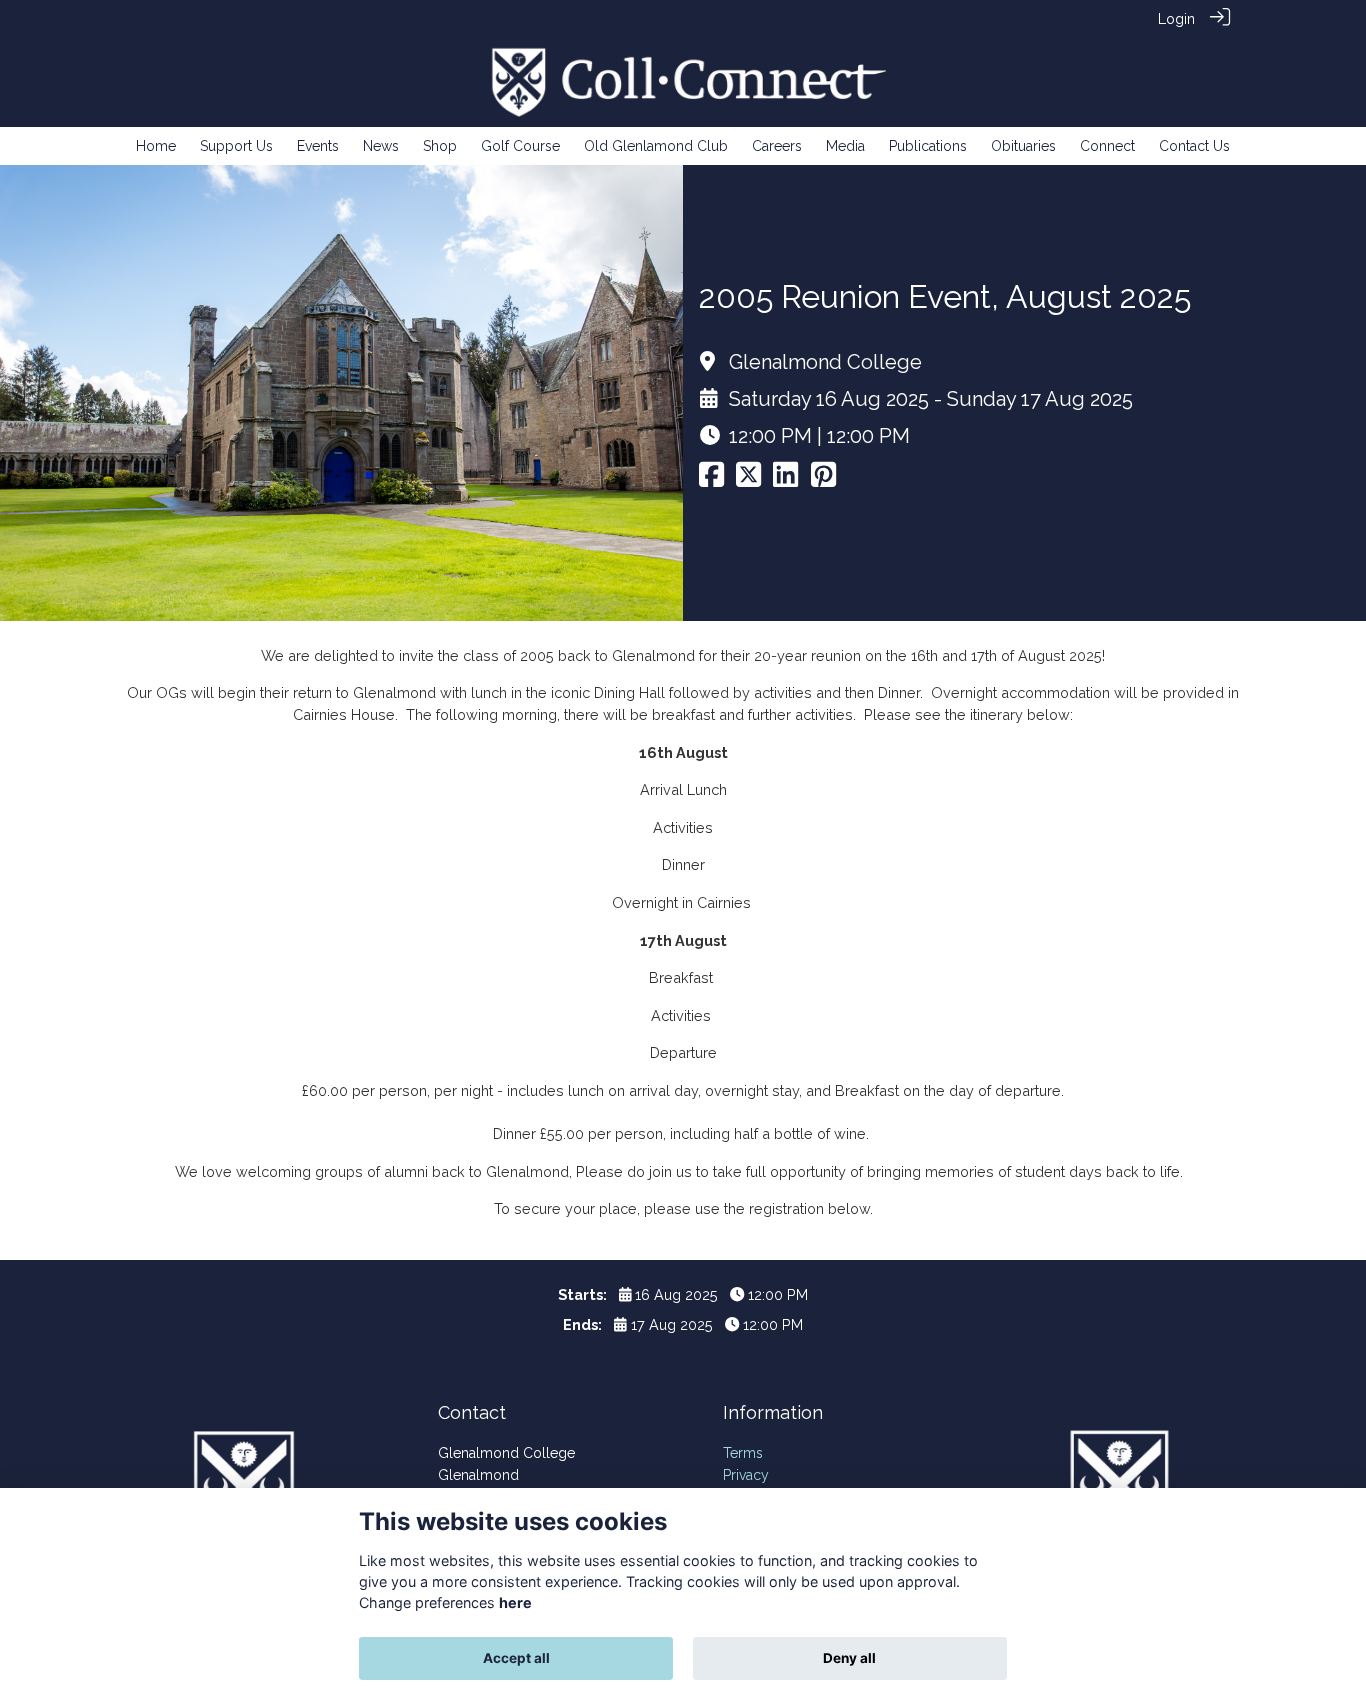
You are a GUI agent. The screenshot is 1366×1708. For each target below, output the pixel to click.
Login (1176, 18)
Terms (743, 1453)
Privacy (746, 1475)
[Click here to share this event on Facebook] (711, 479)
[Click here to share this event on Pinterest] (823, 479)
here (515, 1602)
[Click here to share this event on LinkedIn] (785, 479)
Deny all (849, 1658)
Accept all (516, 1658)
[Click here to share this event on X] (748, 479)
